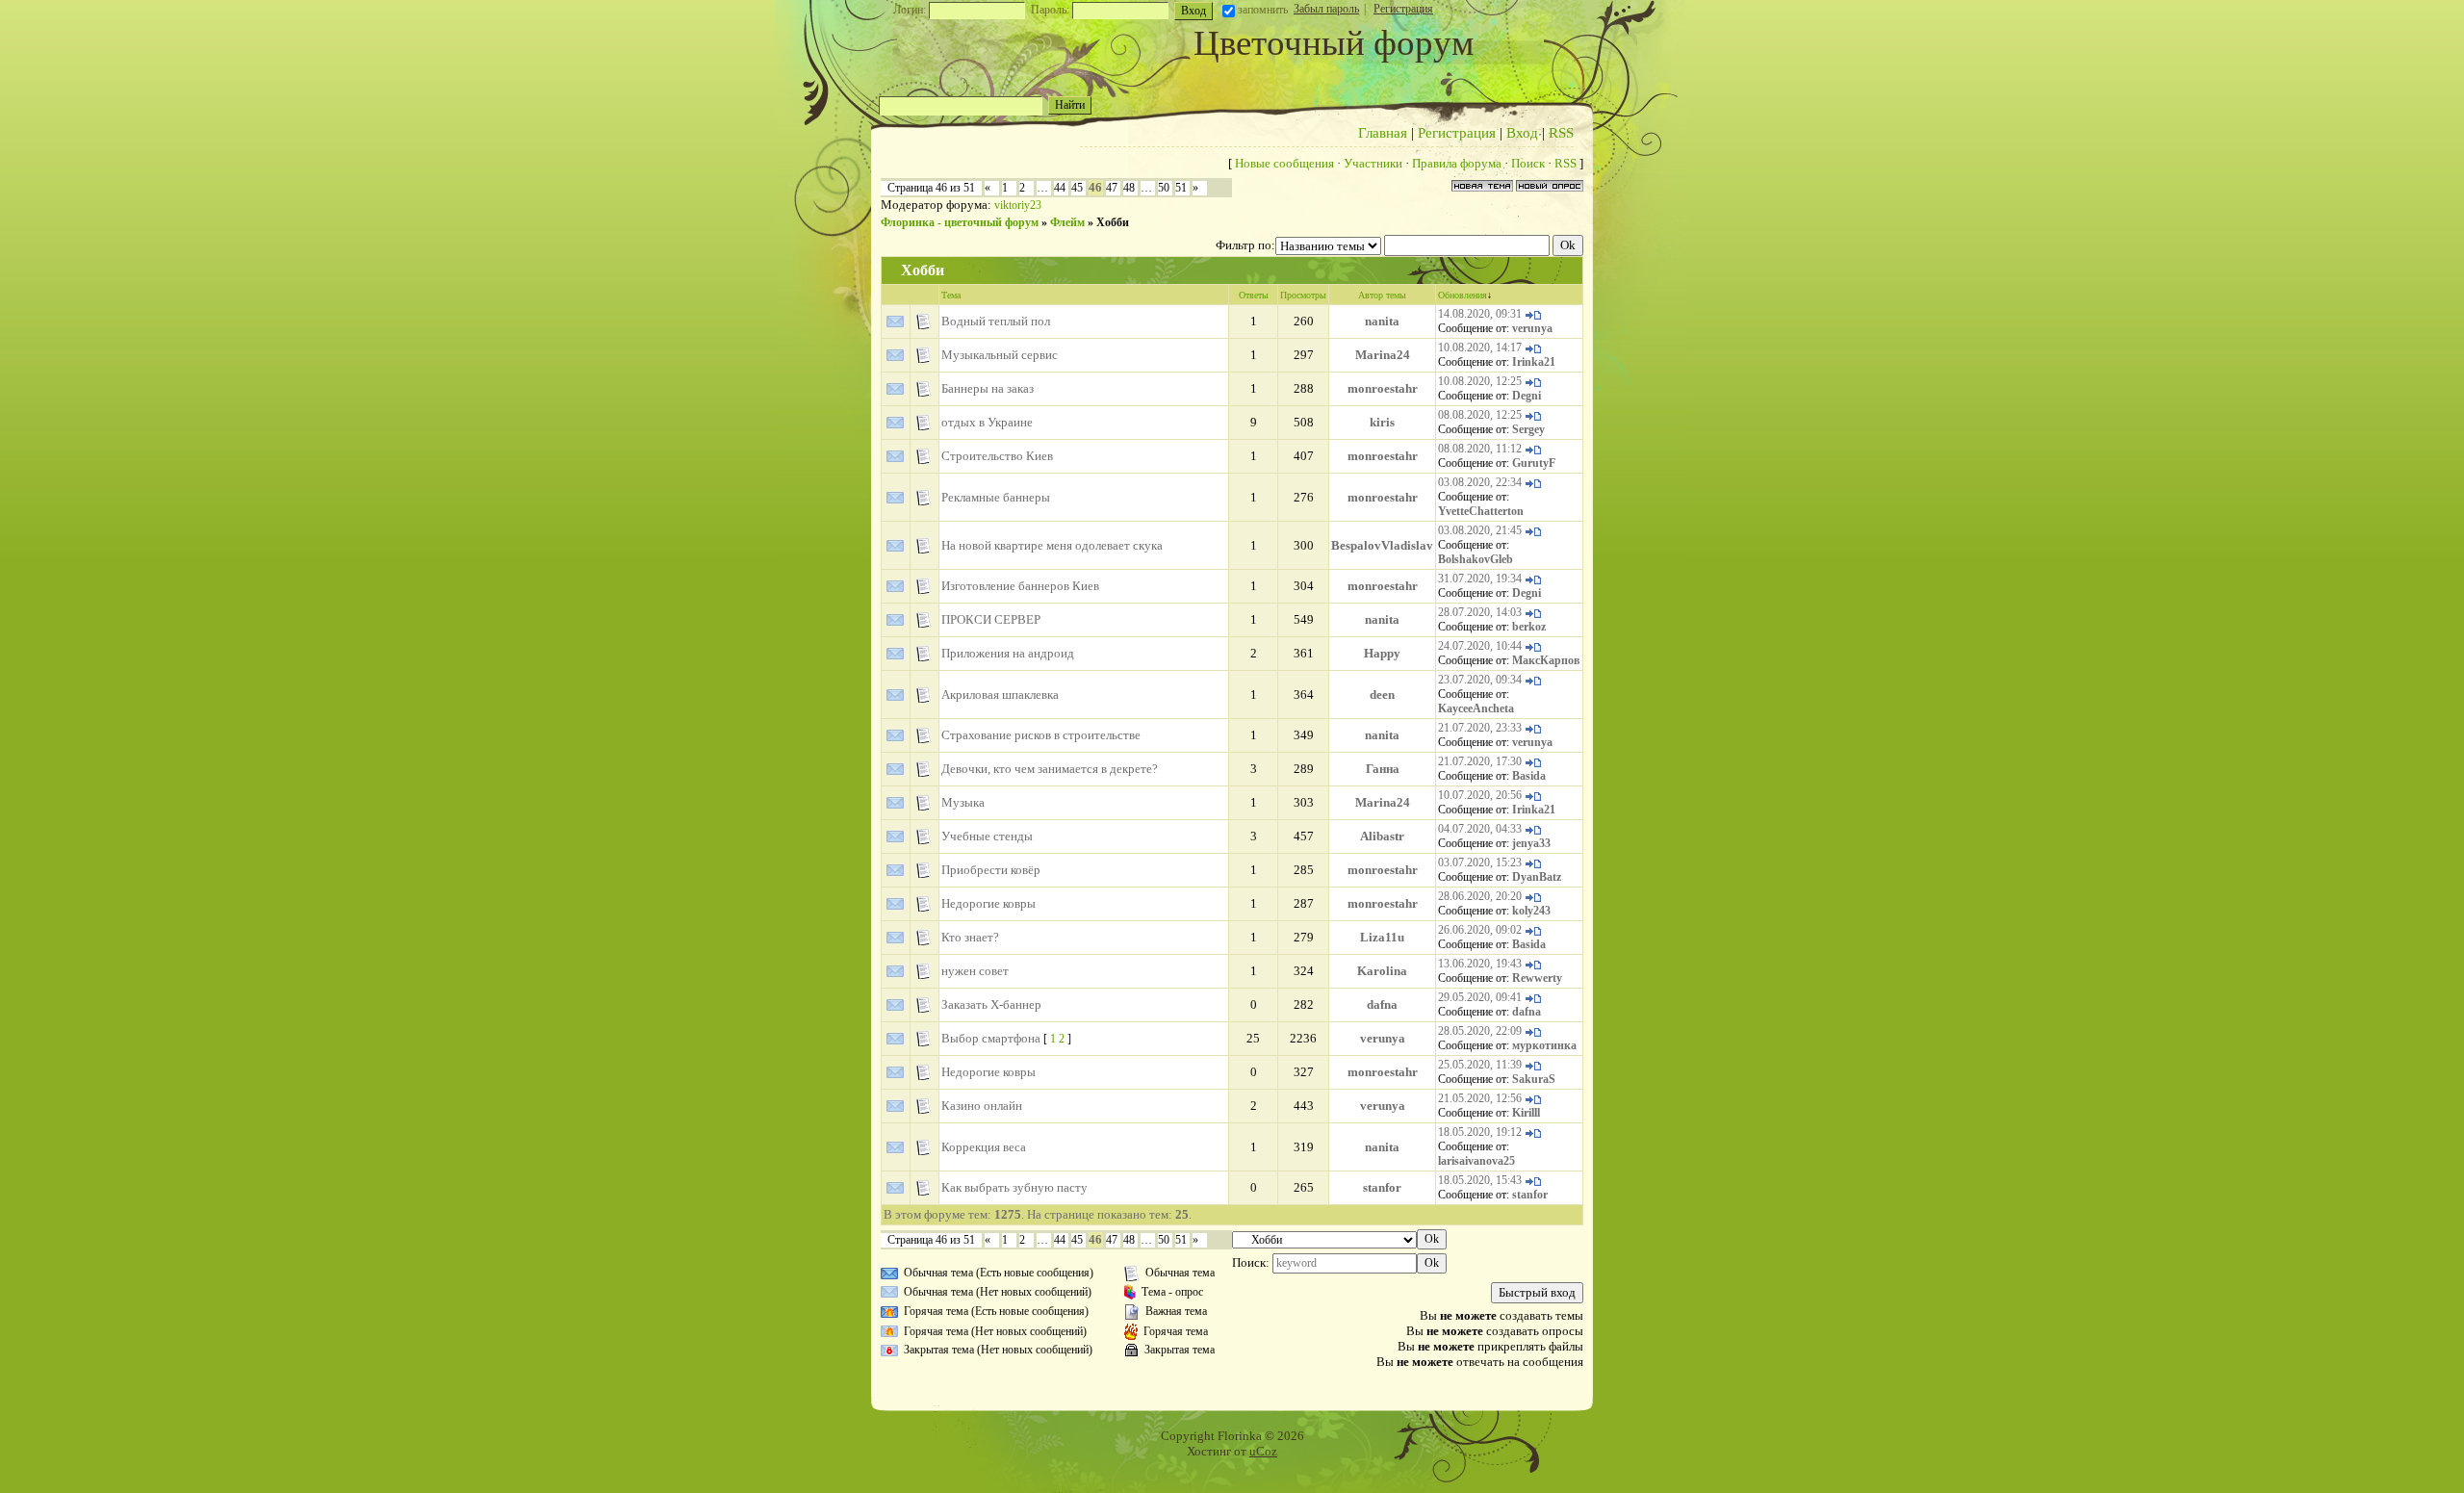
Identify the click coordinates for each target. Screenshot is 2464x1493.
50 (1164, 188)
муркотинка (1544, 1045)
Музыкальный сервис (1000, 355)
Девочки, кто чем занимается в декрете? (1050, 769)
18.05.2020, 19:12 (1480, 1132)
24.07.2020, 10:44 (1480, 646)
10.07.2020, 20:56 (1480, 795)
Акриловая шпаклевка (1000, 695)
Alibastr (1382, 836)
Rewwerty (1537, 978)
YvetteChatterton (1481, 511)
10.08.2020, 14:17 (1480, 348)
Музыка (963, 802)
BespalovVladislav (1382, 545)
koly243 (1531, 911)
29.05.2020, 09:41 (1480, 997)
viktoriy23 (1018, 205)
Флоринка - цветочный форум (960, 222)
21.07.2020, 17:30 (1480, 761)
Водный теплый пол (996, 321)
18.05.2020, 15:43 (1480, 1180)
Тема (951, 295)
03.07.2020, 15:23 (1480, 862)
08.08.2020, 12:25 (1480, 415)
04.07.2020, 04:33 (1480, 829)
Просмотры (1303, 295)
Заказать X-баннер (991, 1004)
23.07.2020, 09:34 (1480, 680)
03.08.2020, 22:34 (1480, 482)
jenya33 (1531, 843)
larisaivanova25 (1476, 1161)
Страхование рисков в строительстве (1041, 735)
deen (1382, 695)
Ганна (1383, 769)
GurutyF (1534, 463)
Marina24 (1383, 355)
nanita (1382, 321)
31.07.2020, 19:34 (1480, 579)
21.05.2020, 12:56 (1480, 1098)
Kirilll (1526, 1113)
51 (1181, 188)
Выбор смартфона (991, 1038)
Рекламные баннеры (996, 497)
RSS (1561, 133)
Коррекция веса (984, 1147)
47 (1112, 188)
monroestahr (1383, 388)
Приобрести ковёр (991, 870)
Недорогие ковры (988, 903)
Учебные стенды (987, 836)
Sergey (1528, 429)
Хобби (1113, 222)
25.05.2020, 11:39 (1480, 1065)
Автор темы (1382, 295)
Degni (1527, 396)
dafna (1382, 1004)
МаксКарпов (1546, 660)
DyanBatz (1537, 877)
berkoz (1529, 627)
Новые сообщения (1284, 163)
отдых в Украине (987, 422)
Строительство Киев (997, 456)
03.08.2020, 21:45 (1480, 530)
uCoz (1263, 1451)
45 (1077, 188)
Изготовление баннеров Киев (1020, 586)
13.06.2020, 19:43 (1480, 964)
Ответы (1254, 295)
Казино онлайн (982, 1106)
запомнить (1263, 10)
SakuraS (1534, 1079)
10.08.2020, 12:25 (1480, 381)
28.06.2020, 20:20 (1480, 896)
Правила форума (1457, 163)
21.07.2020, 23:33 (1480, 728)
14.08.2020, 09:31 (1480, 314)
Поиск (1528, 163)
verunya (1532, 328)
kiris (1382, 422)
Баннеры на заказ (988, 388)
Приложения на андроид (1008, 653)
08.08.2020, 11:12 (1480, 449)
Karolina (1382, 971)
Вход (1522, 133)
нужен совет (975, 971)
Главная (1383, 133)
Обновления (1463, 295)
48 (1129, 188)
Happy (1382, 653)
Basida (1529, 776)
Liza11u (1382, 937)
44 (1060, 188)
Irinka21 (1534, 362)
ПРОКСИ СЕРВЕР (991, 619)
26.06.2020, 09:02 (1480, 930)
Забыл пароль (1326, 9)
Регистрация (1403, 9)
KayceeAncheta (1476, 708)
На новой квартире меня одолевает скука (1052, 545)
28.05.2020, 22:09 (1480, 1031)
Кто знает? (970, 937)
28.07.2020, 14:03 (1480, 612)
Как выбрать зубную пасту (1014, 1187)
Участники (1373, 163)
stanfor (1382, 1187)
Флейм (1067, 222)
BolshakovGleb (1476, 559)
